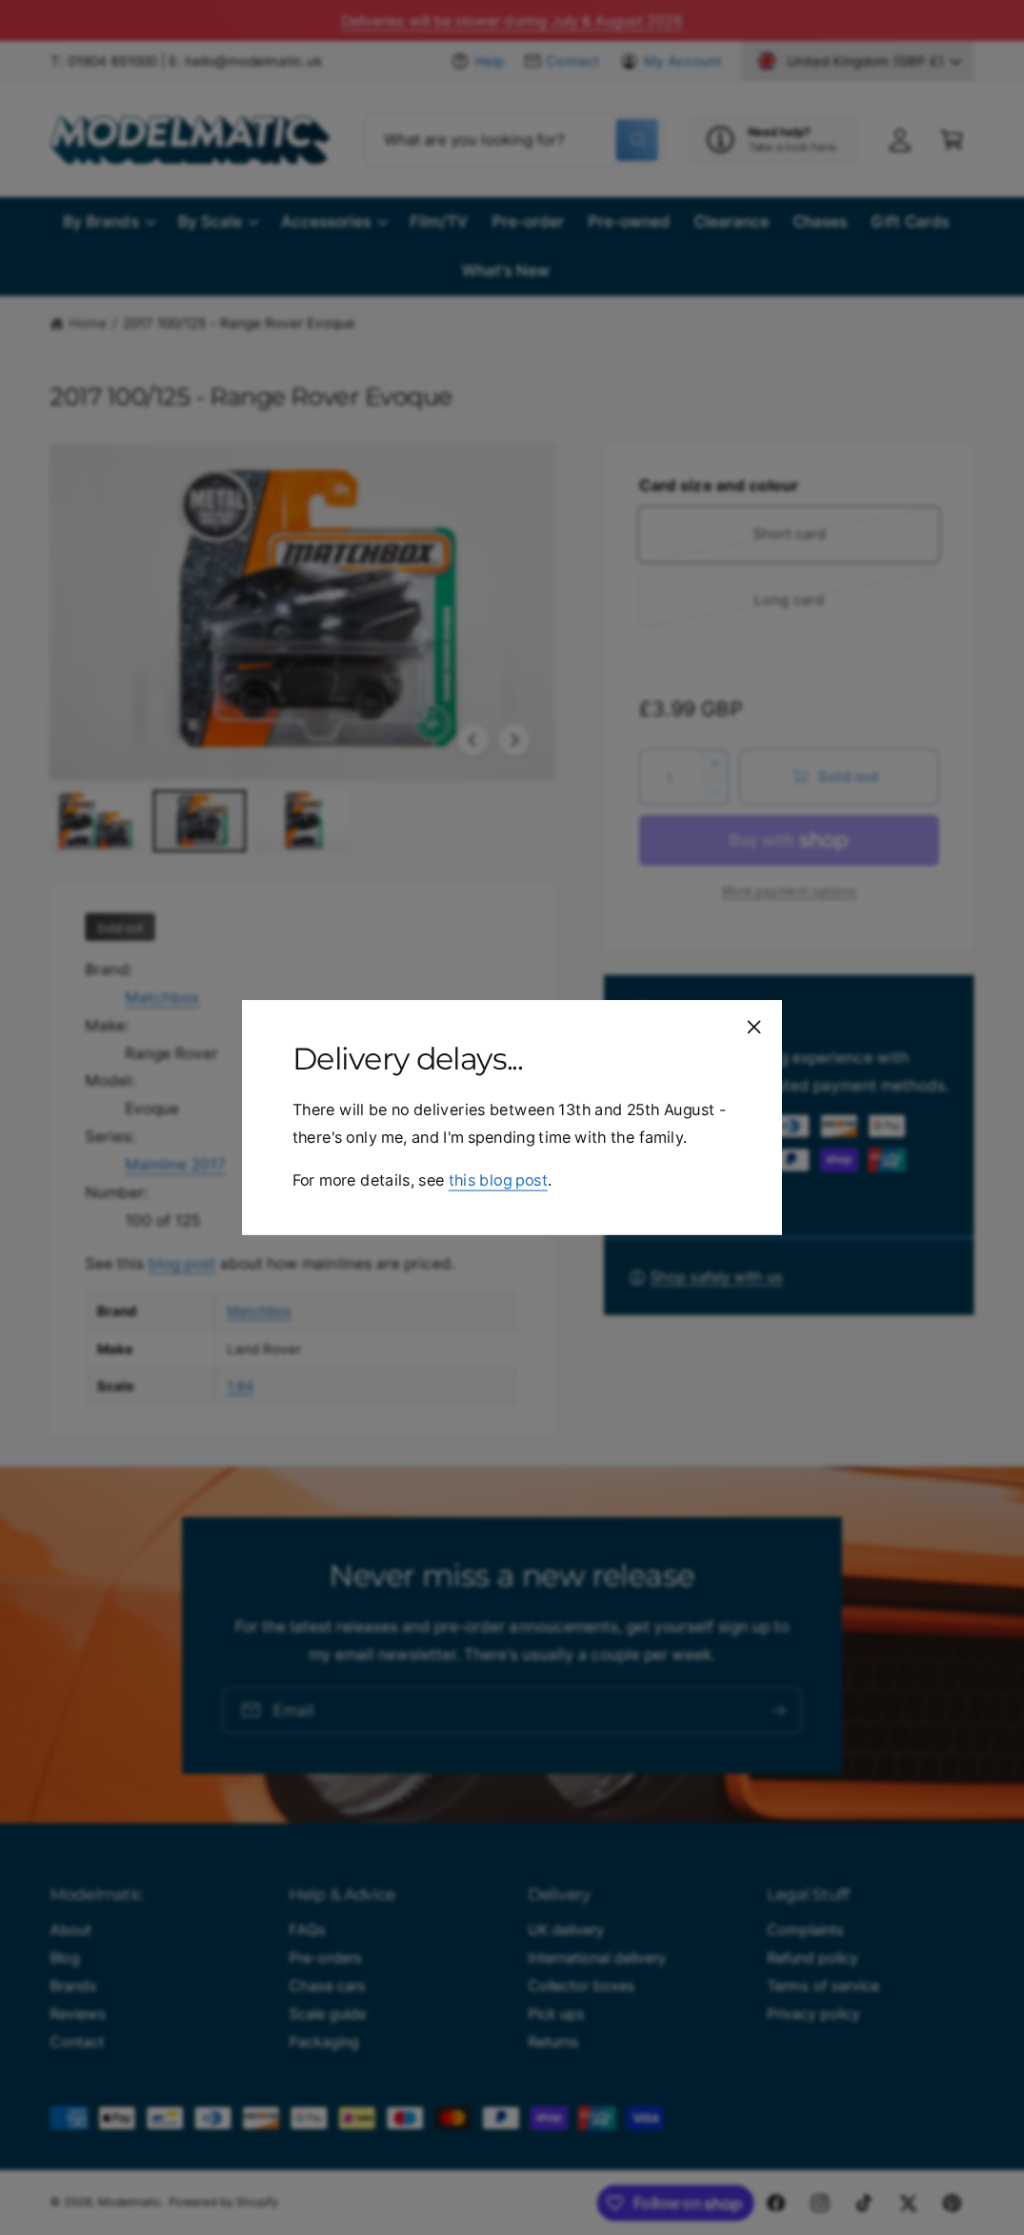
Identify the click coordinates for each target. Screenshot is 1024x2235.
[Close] (754, 1027)
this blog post (497, 1180)
